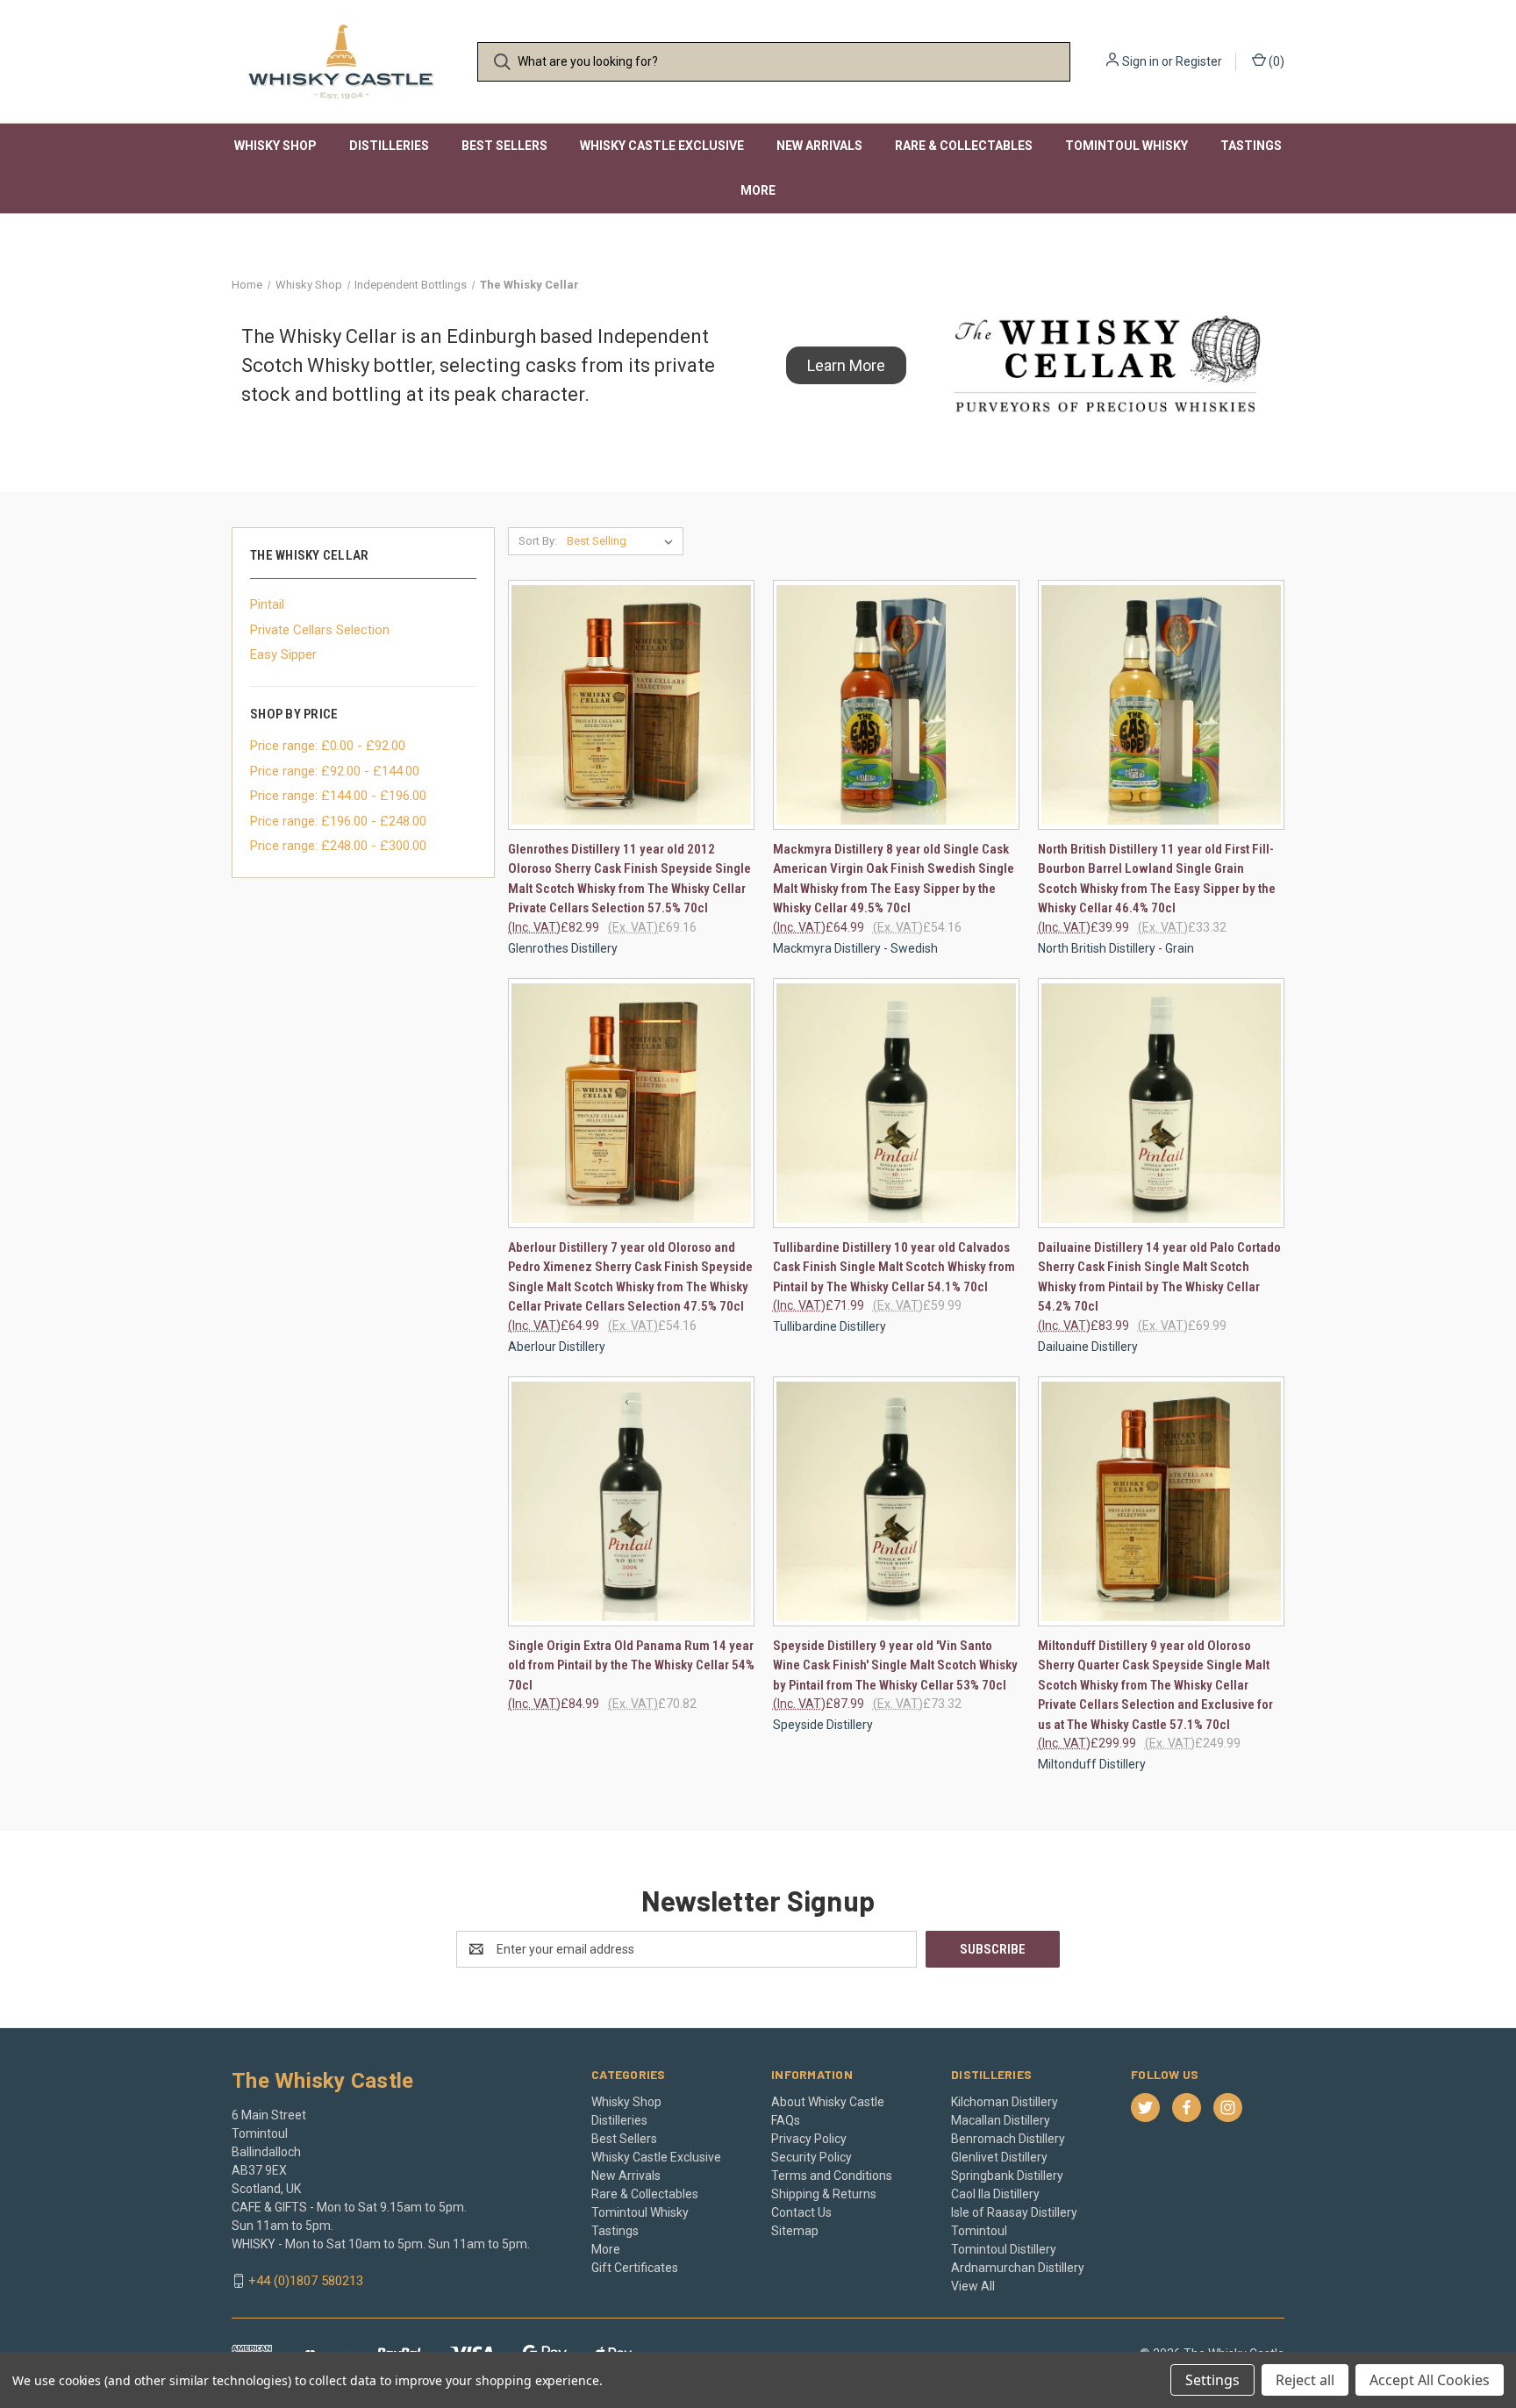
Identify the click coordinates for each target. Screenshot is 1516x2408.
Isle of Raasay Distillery (1014, 2212)
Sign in (1141, 61)
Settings (1212, 2380)
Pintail (267, 604)
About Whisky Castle (828, 2102)
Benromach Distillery (1008, 2139)
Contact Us (801, 2212)
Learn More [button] (846, 365)
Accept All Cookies (1430, 2380)
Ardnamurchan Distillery (1018, 2268)
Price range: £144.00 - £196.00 (338, 796)
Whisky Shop (275, 146)
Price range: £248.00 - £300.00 (338, 846)
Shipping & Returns (824, 2194)
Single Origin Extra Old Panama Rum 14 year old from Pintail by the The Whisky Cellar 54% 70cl (631, 1665)
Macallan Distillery (1001, 2120)
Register (1199, 61)
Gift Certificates (635, 2268)
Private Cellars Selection (320, 630)
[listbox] (623, 541)
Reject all (1305, 2380)
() (1275, 61)
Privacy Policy (809, 2139)
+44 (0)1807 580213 (306, 2281)
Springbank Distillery (1007, 2176)
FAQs (786, 2120)
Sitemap (795, 2231)
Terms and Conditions (832, 2176)
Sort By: (538, 541)
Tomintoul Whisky (1126, 146)
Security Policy (812, 2157)
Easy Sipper (283, 654)
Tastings (1251, 146)
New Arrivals (819, 146)
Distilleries (389, 146)
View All (973, 2286)
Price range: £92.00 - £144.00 (335, 771)
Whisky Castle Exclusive (662, 146)
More (758, 190)
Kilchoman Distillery (1005, 2102)
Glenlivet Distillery (999, 2157)
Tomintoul (979, 2231)
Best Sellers (504, 146)
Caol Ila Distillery (995, 2194)
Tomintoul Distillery (1004, 2249)
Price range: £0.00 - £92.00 (328, 746)
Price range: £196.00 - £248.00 (338, 821)
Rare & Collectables (964, 146)
